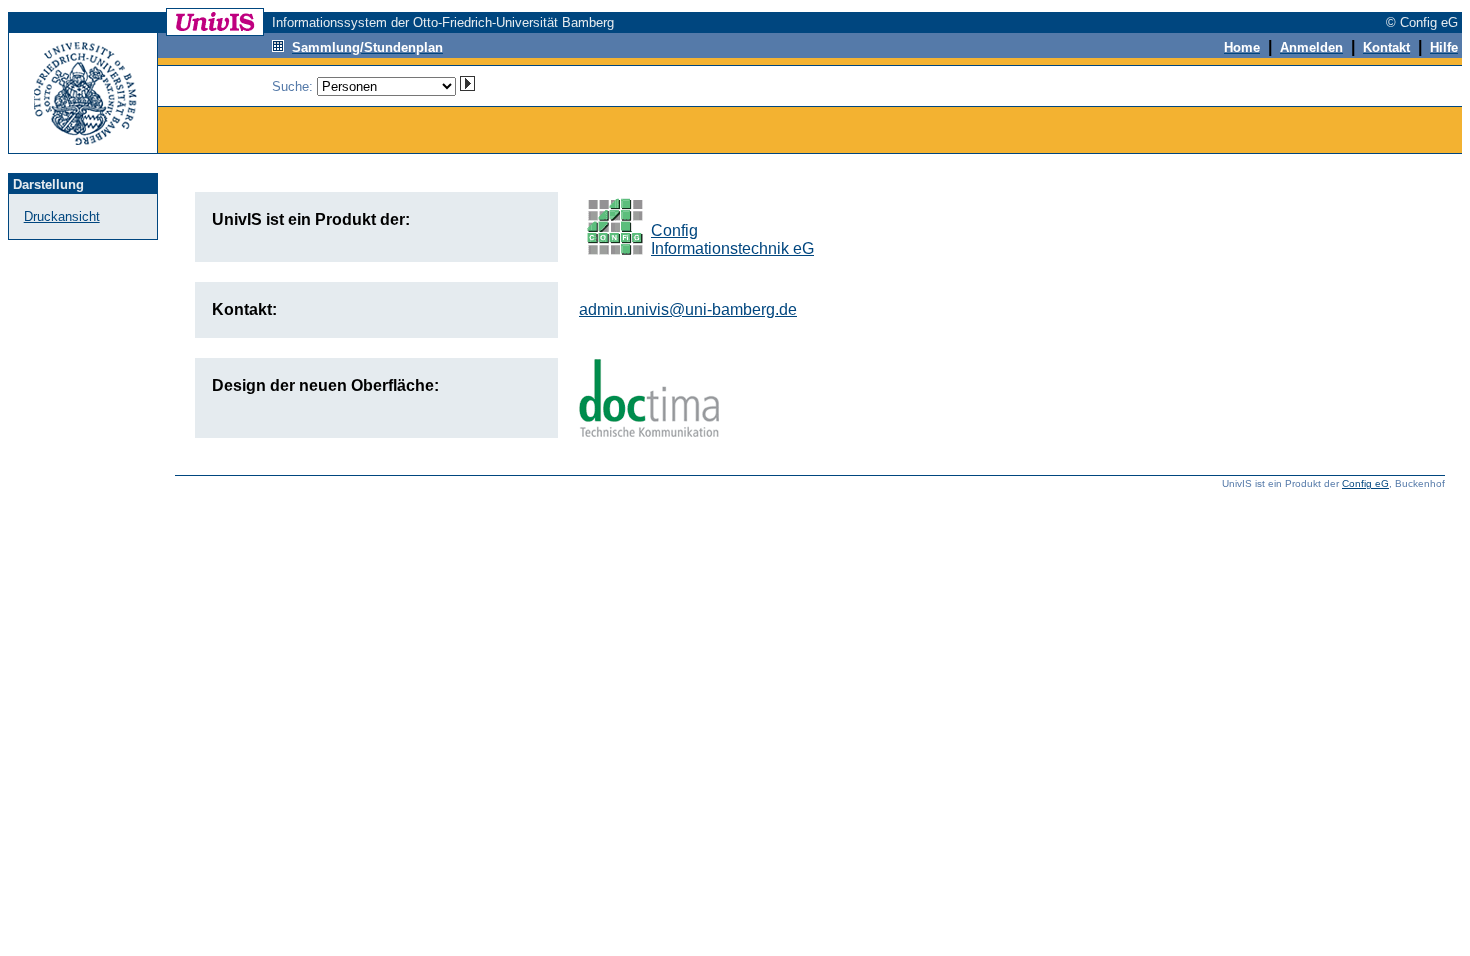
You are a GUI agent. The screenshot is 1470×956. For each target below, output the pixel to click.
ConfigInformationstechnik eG (732, 239)
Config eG (1365, 483)
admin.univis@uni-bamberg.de (688, 309)
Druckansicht (62, 216)
